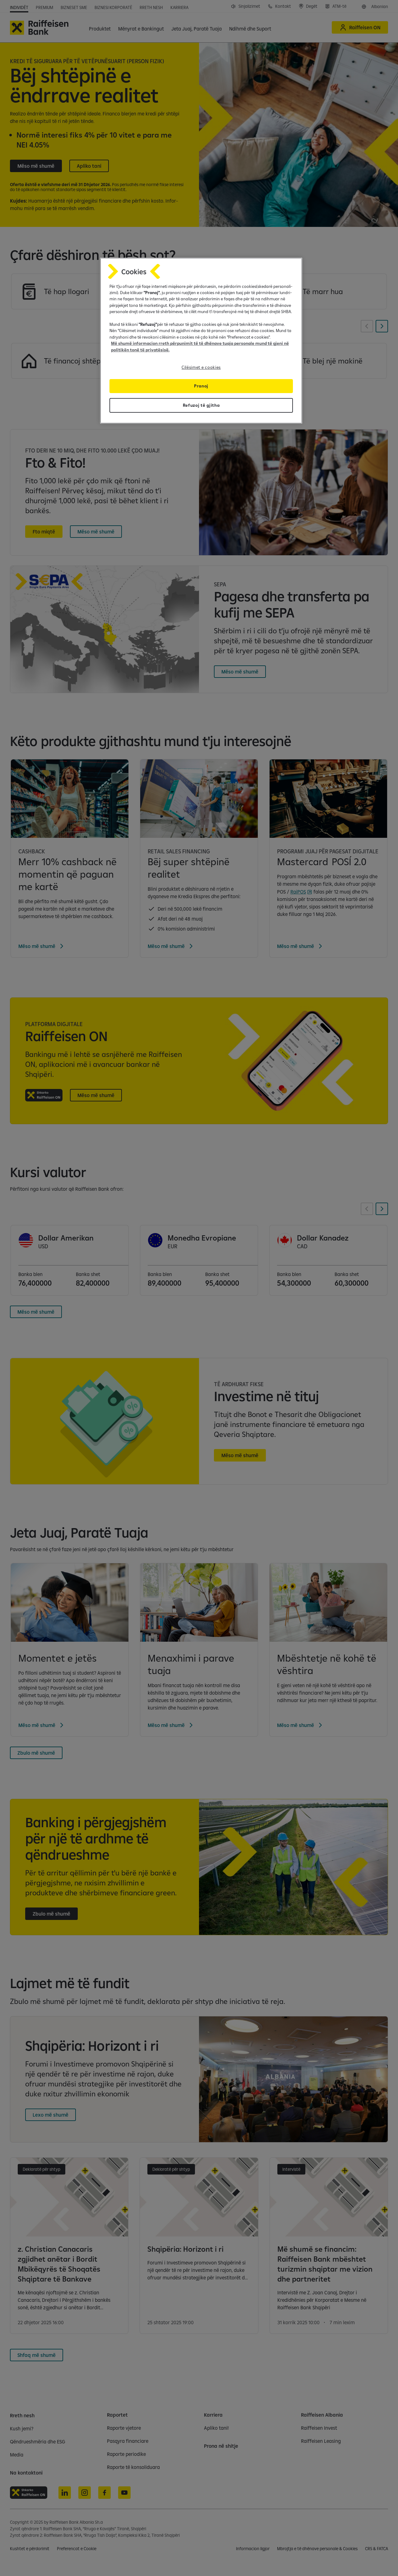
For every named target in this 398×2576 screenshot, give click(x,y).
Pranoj (201, 386)
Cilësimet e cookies (201, 367)
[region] (201, 341)
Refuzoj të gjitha (201, 405)
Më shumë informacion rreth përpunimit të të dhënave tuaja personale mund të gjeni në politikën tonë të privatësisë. (200, 346)
